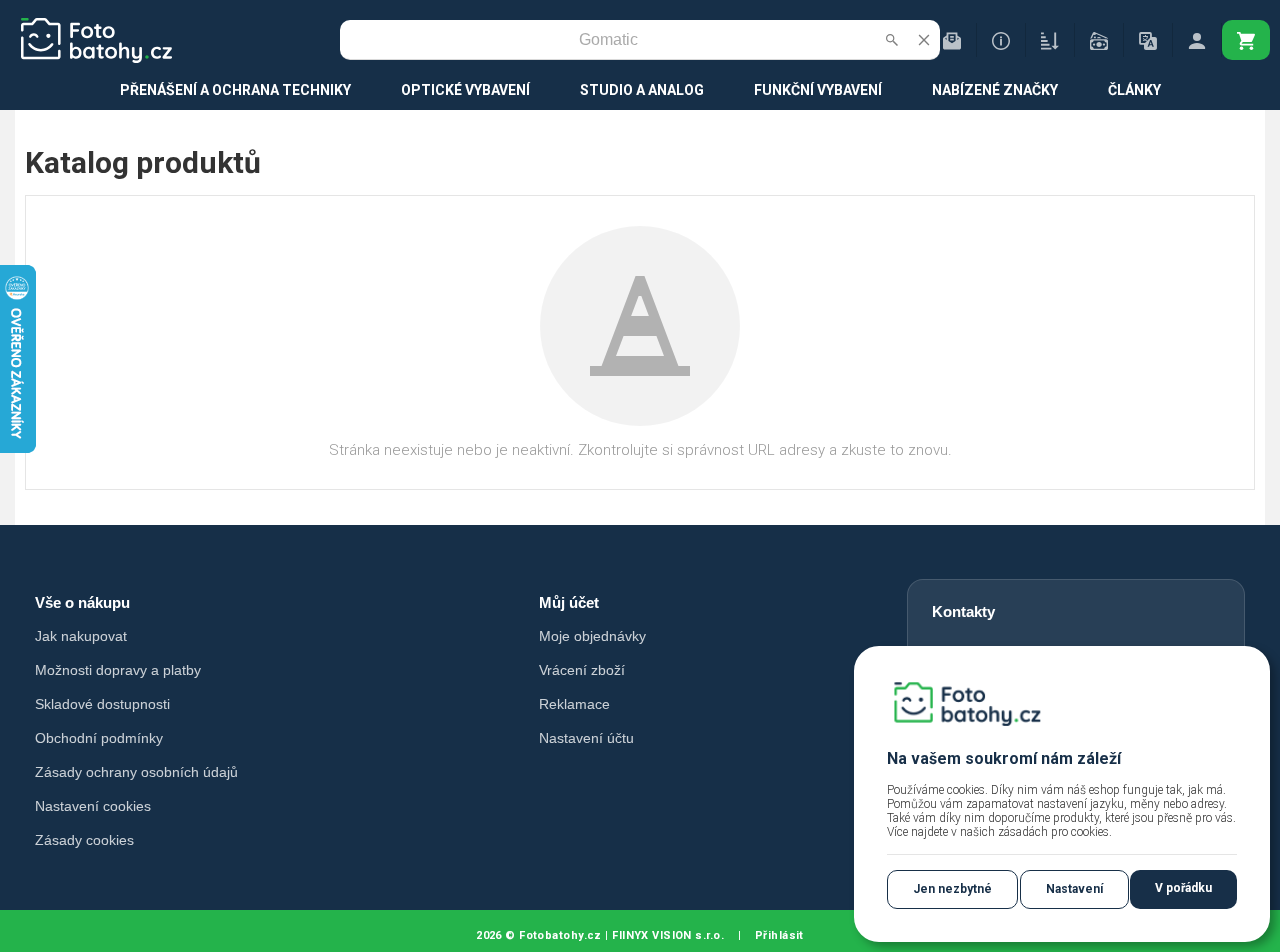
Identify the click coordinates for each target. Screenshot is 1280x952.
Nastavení (1074, 889)
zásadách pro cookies (1053, 832)
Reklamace (574, 704)
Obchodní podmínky (99, 738)
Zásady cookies (84, 840)
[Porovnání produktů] (1050, 40)
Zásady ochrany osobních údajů (136, 772)
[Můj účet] (1197, 40)
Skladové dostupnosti (102, 704)
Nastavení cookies (93, 806)
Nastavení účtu (586, 738)
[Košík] (1246, 40)
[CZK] (1099, 40)
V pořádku (1183, 888)
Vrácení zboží (582, 670)
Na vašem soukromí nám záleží (1004, 758)
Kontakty (963, 611)
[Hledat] (892, 40)
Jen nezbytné (952, 889)
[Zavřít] (924, 40)
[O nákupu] (1001, 40)
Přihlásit (779, 935)
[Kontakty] (952, 40)
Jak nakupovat (81, 636)
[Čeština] (1148, 40)
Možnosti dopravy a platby (118, 670)
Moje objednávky (592, 636)
